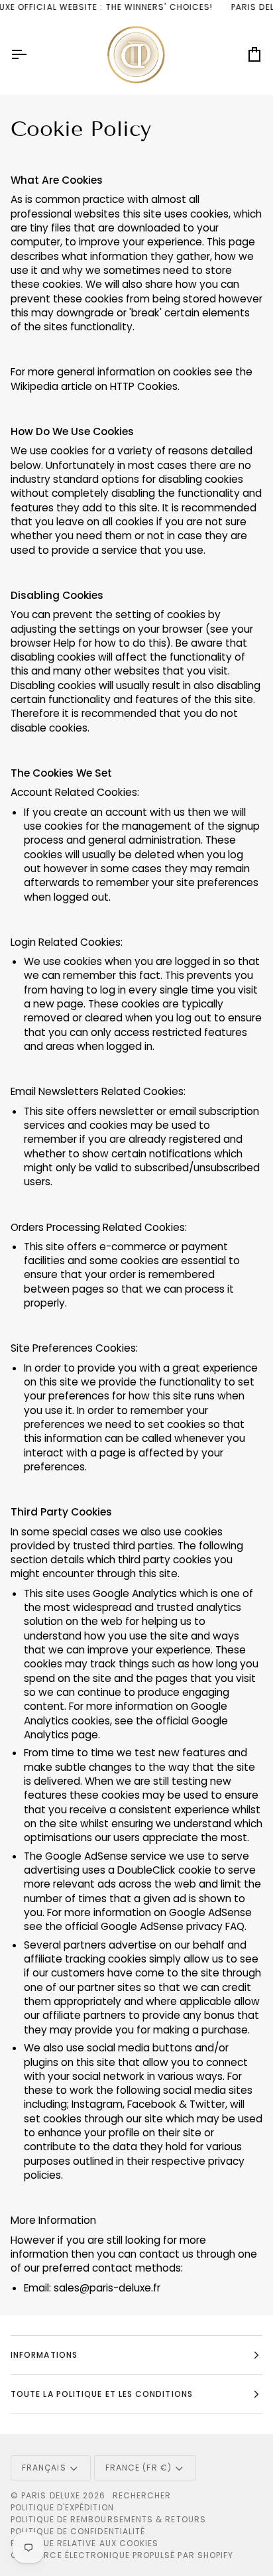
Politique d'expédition (62, 2507)
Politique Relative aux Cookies (84, 2543)
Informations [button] (44, 2355)
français (44, 2468)
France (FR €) (138, 2468)
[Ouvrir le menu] (30, 55)
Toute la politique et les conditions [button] (102, 2394)
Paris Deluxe (51, 2495)
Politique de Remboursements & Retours (108, 2519)
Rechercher (142, 2495)
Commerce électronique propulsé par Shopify (122, 2555)
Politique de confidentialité (78, 2531)
